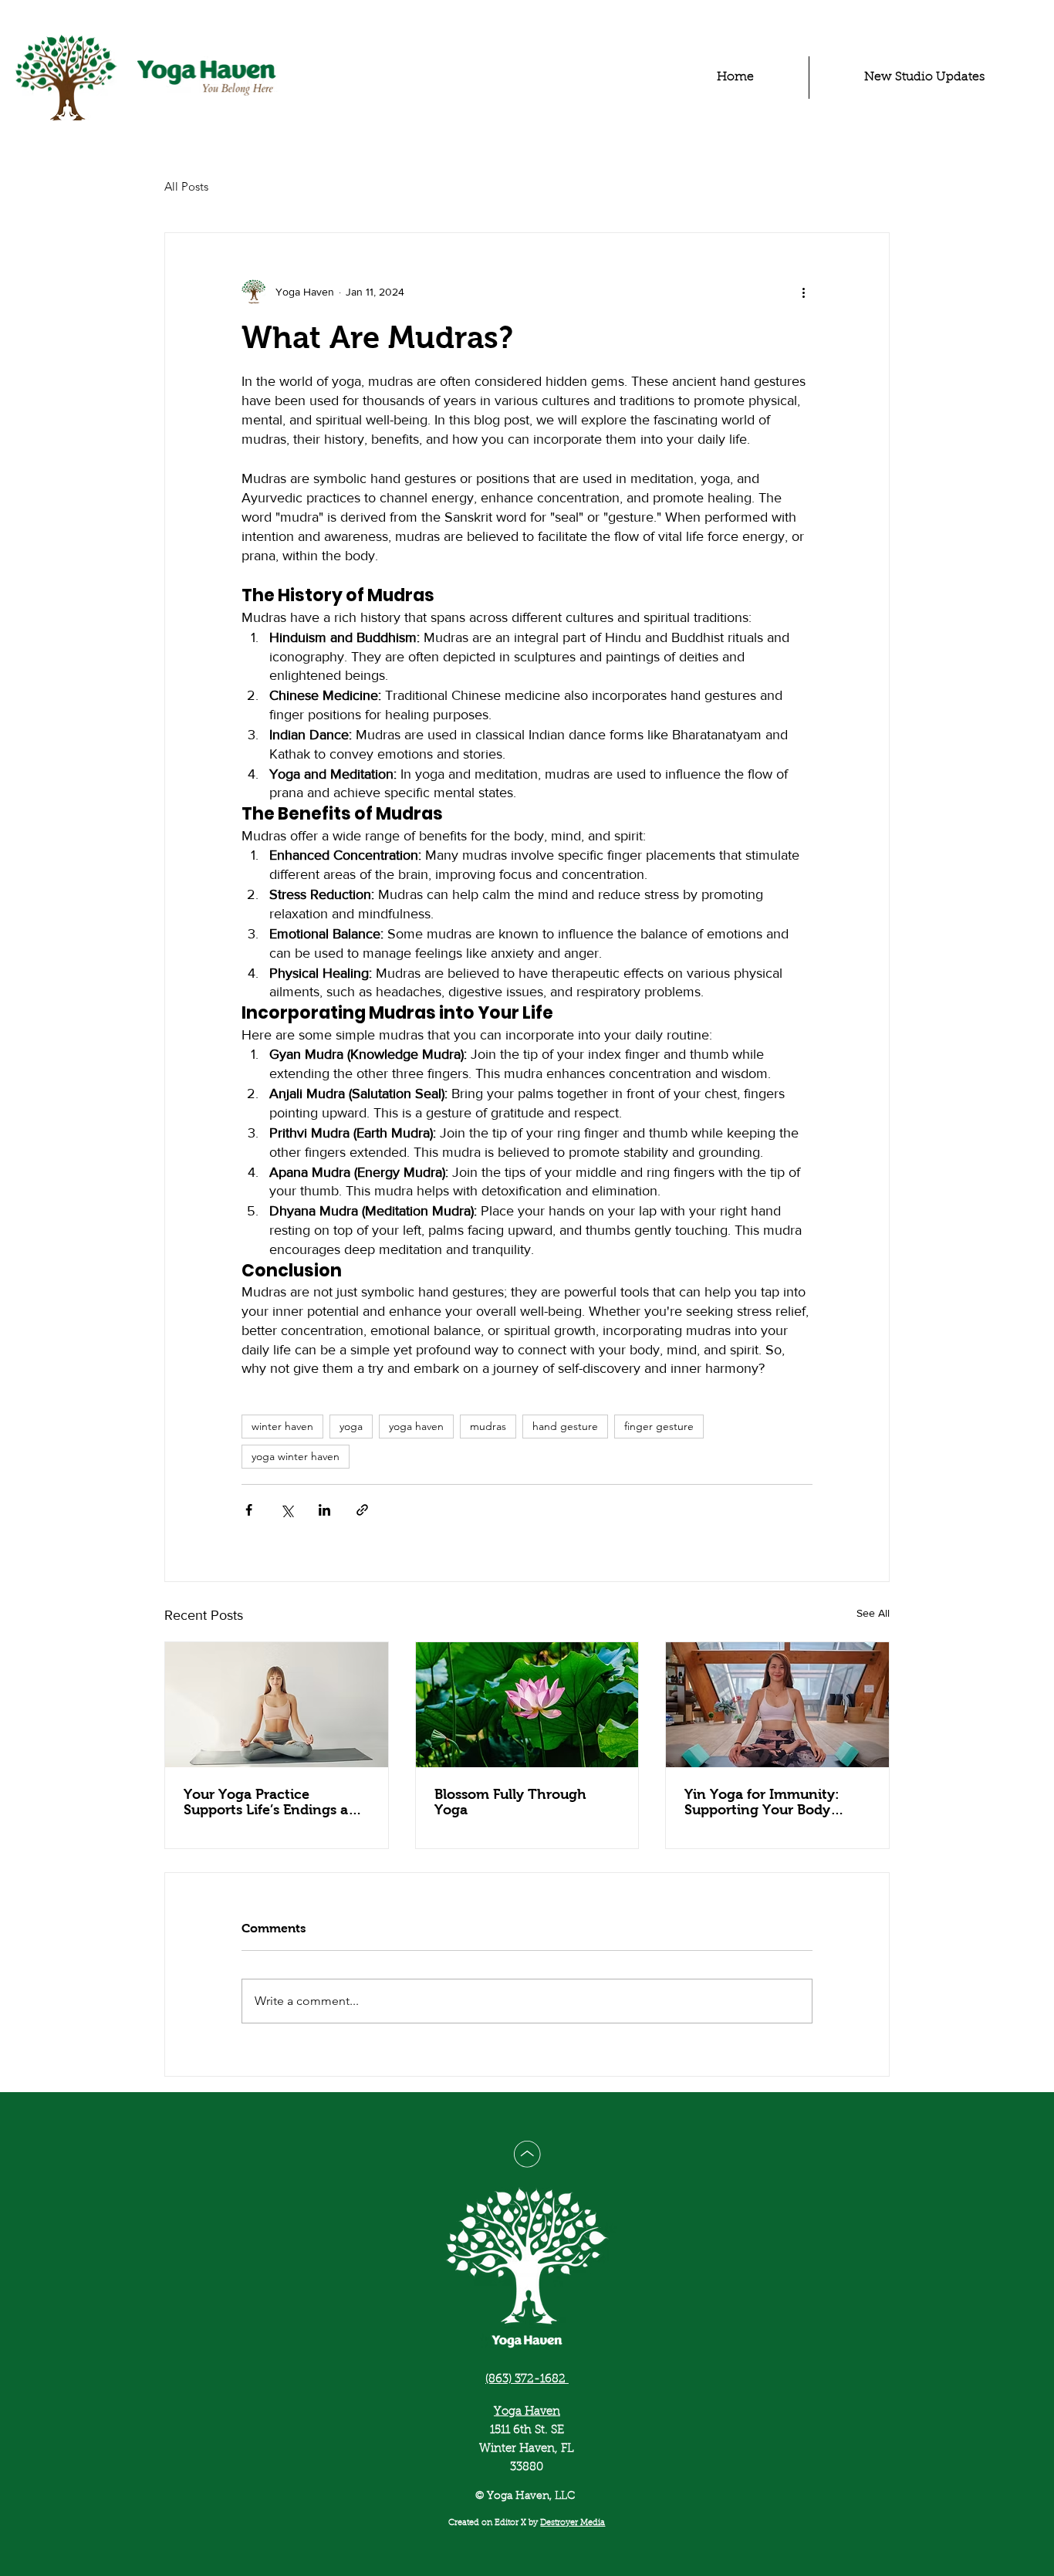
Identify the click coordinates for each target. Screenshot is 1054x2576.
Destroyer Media (573, 2523)
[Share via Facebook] (249, 1510)
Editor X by (517, 2523)
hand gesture (565, 1426)
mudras (488, 1426)
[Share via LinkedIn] (324, 1510)
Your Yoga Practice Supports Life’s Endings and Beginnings (275, 1802)
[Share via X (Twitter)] (287, 1510)
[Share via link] (362, 1510)
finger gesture (659, 1426)
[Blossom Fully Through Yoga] (527, 1705)
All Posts (186, 186)
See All (873, 1613)
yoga (351, 1426)
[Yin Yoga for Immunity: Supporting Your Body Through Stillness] (777, 1705)
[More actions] (803, 292)
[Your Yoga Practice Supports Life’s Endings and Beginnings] (277, 1705)
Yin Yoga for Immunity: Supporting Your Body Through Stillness (762, 1802)
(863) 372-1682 (527, 2380)
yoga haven (416, 1426)
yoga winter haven (296, 1456)
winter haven (282, 1426)
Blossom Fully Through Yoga (510, 1802)
